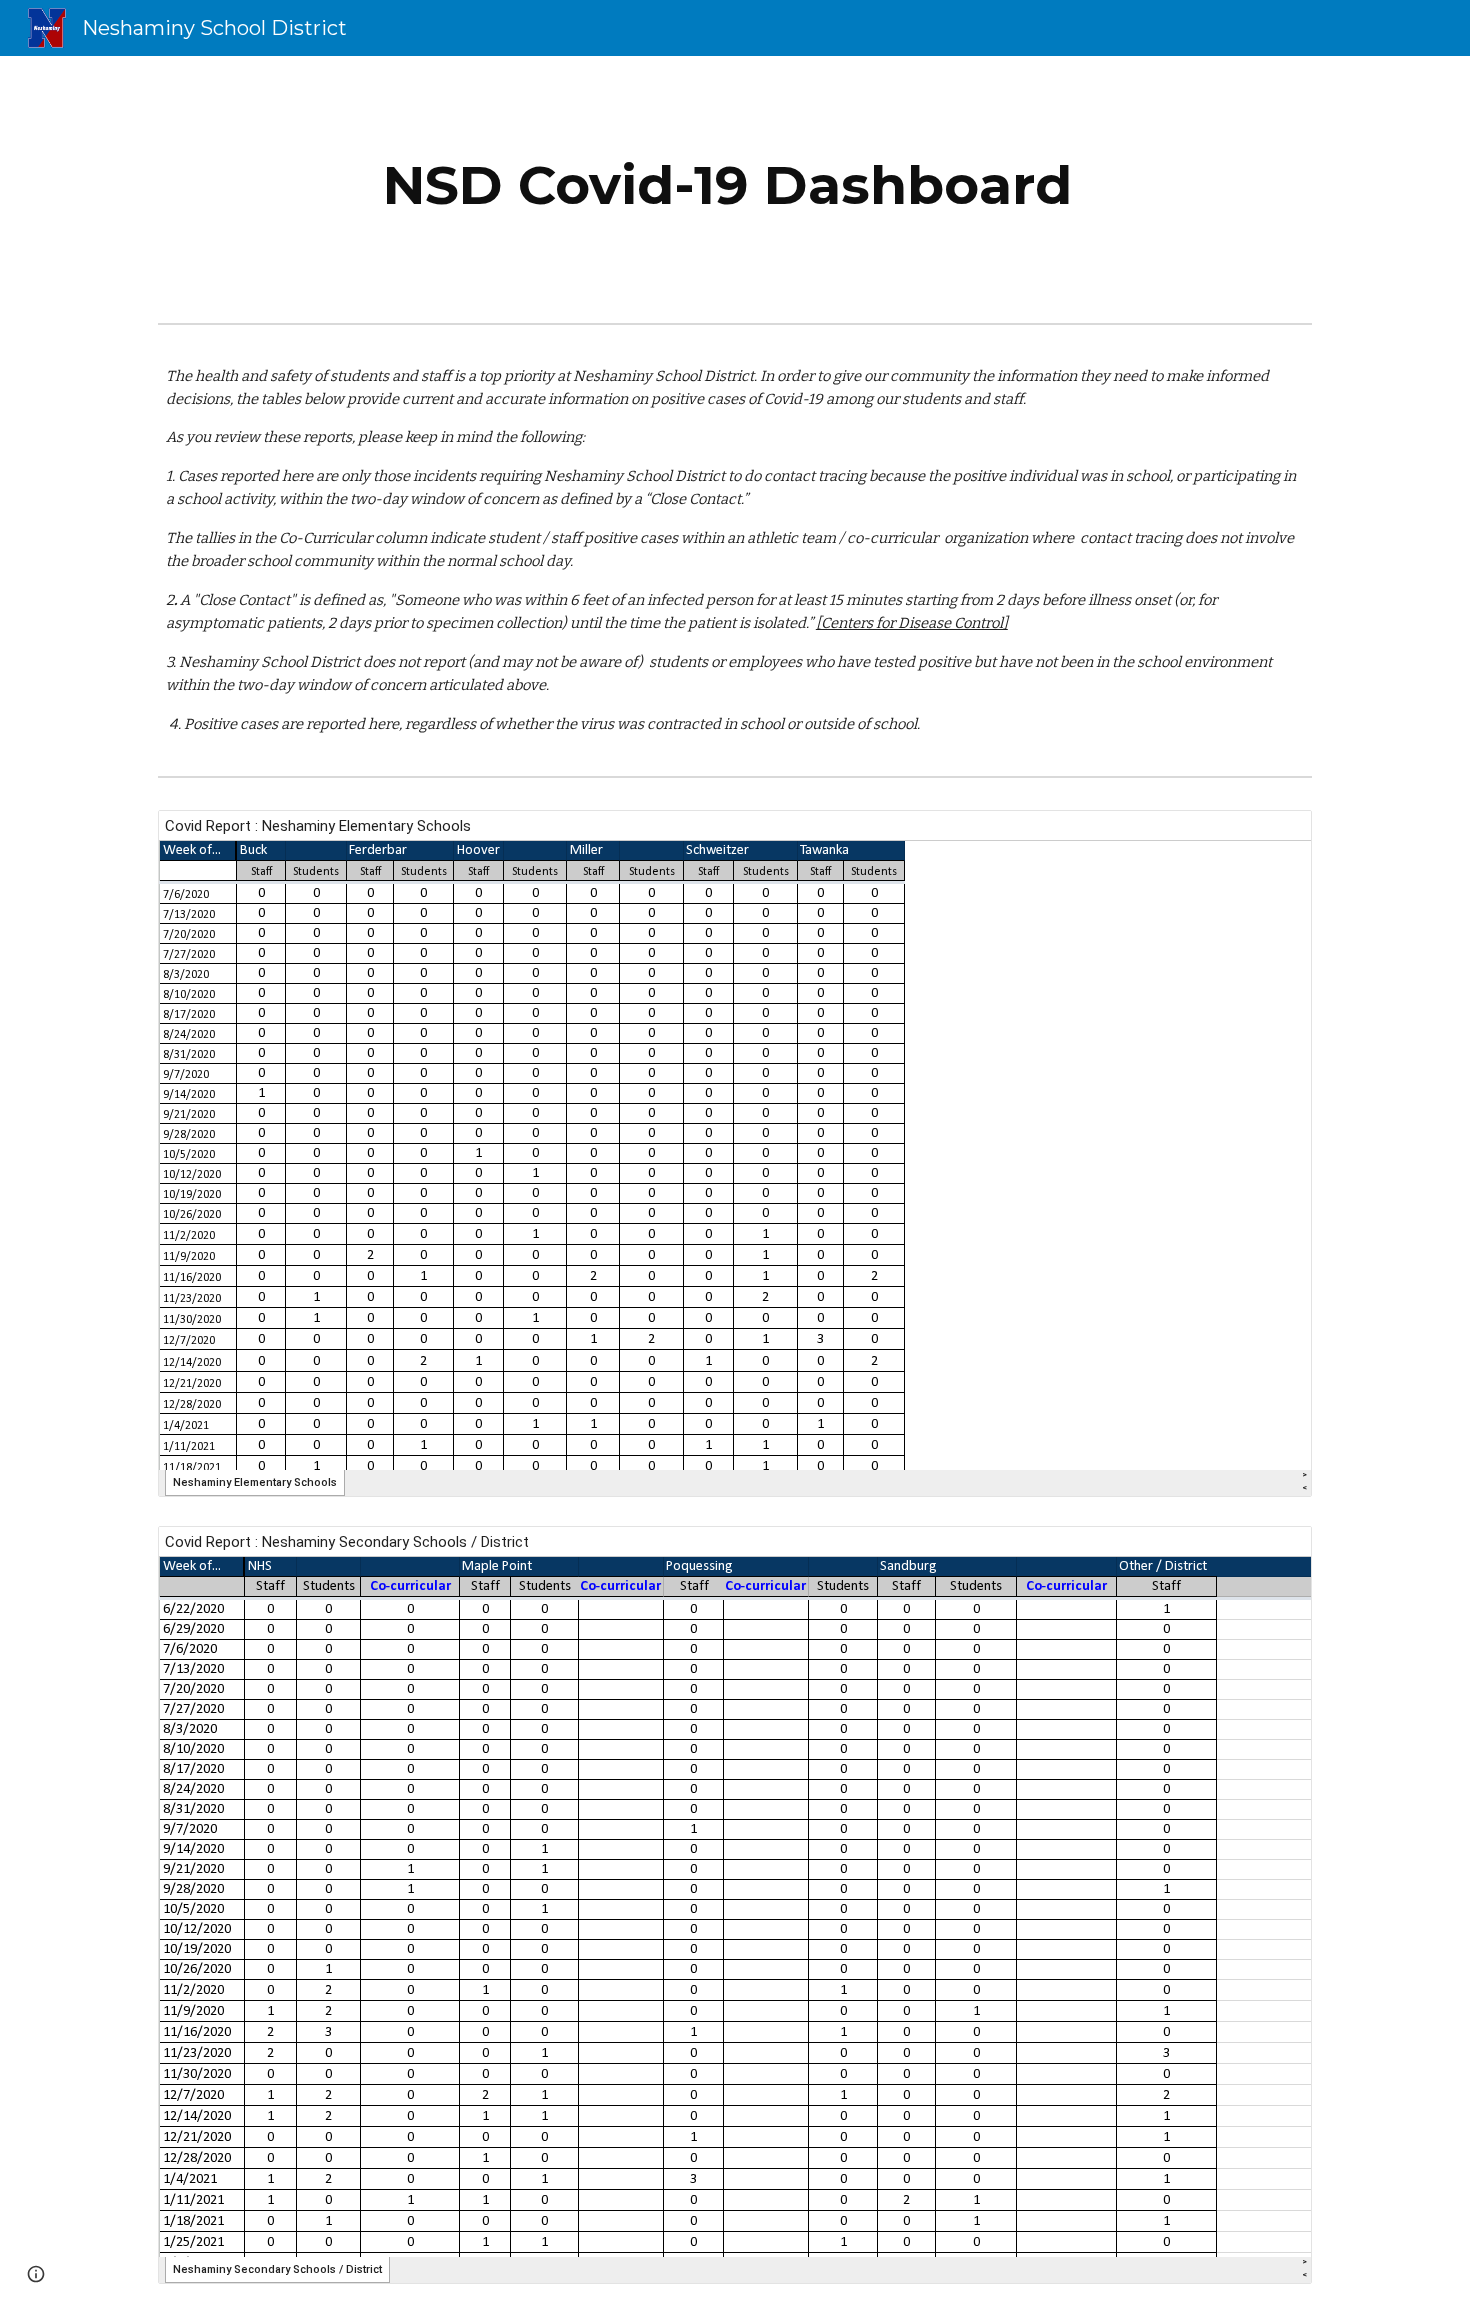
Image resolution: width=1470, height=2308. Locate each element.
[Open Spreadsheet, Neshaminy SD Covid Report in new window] (1274, 1552)
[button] (36, 2274)
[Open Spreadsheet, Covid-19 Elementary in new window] (1274, 836)
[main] (735, 185)
